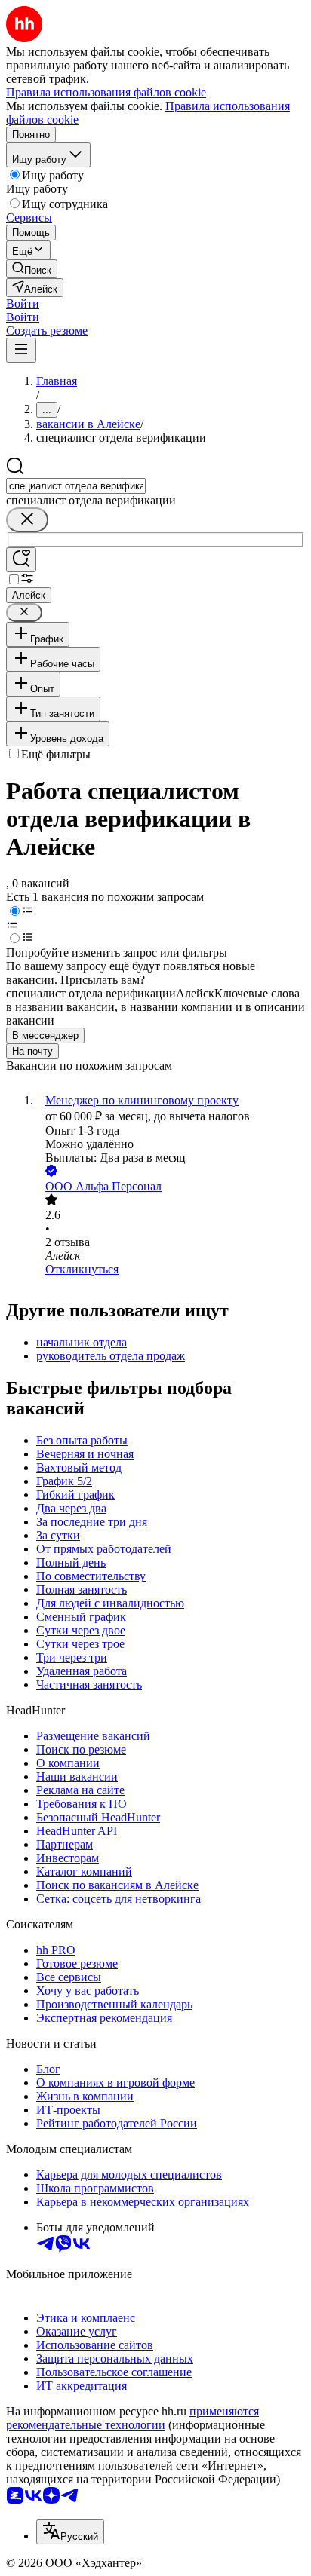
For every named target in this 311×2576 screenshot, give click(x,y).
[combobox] (76, 486)
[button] (23, 303)
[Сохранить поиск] (21, 560)
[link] (32, 269)
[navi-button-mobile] (21, 350)
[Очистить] (27, 520)
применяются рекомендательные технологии (132, 2418)
